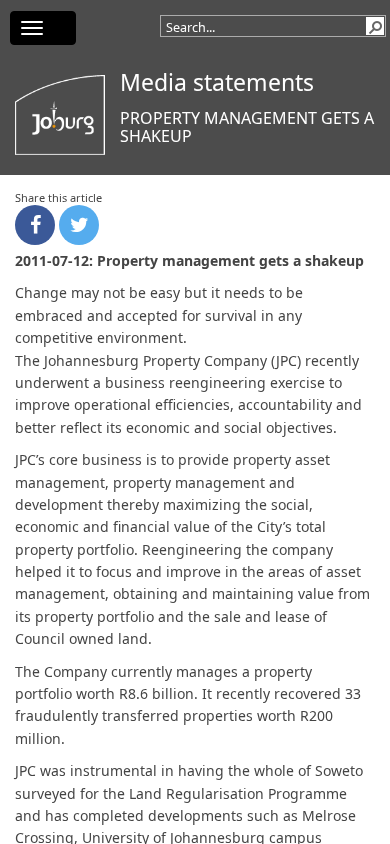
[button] (375, 26)
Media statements (217, 82)
